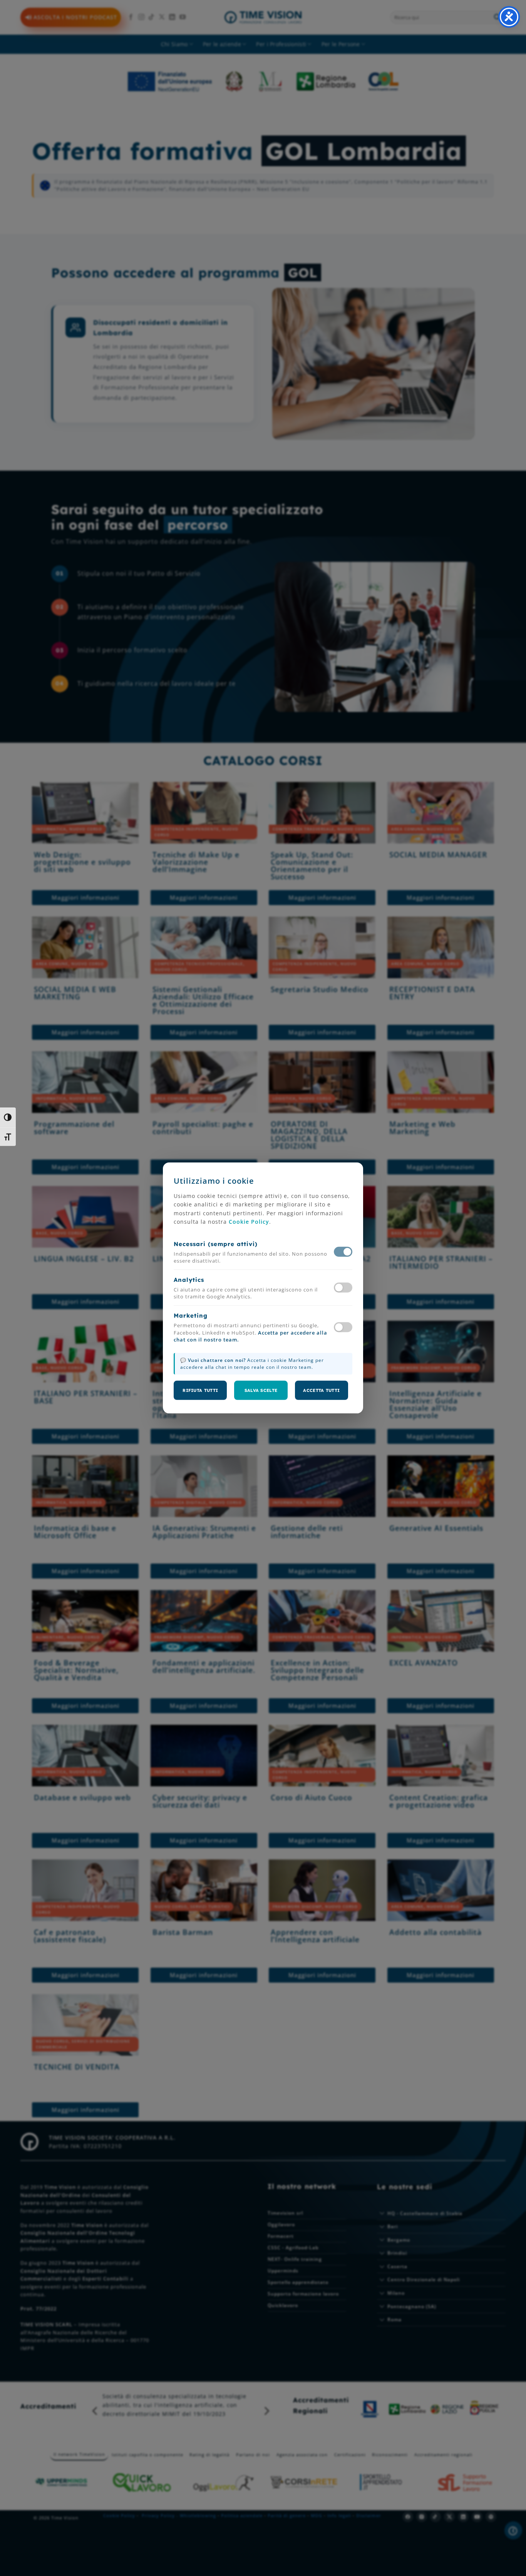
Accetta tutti (321, 1390)
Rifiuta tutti (200, 1390)
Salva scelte (261, 1390)
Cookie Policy (249, 1222)
